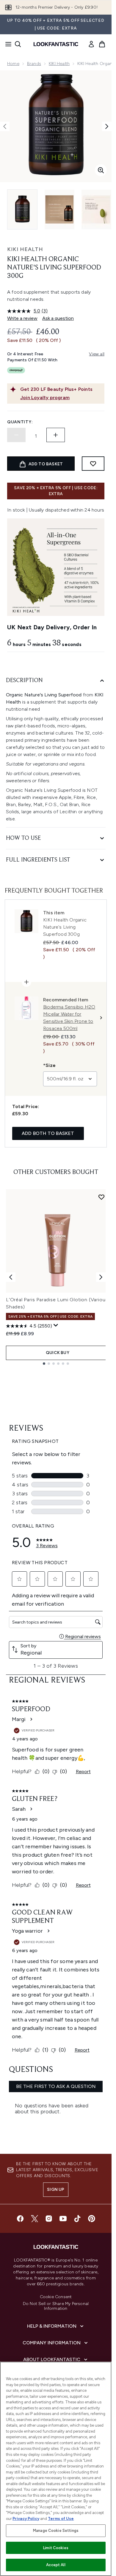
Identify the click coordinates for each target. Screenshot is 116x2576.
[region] (56, 2469)
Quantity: (20, 422)
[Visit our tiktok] (77, 2219)
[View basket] (102, 44)
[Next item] (101, 1277)
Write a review (22, 318)
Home (13, 64)
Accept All (56, 2565)
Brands (34, 64)
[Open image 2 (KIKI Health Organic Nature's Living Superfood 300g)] (59, 209)
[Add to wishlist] (93, 464)
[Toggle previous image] (5, 126)
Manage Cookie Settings (56, 2531)
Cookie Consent (56, 2297)
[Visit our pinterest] (92, 2219)
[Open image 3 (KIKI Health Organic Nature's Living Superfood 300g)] (96, 209)
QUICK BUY (58, 1353)
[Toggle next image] (107, 126)
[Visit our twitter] (35, 2219)
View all (97, 354)
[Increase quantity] (56, 435)
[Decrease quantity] (16, 435)
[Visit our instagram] (49, 2219)
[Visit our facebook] (20, 2219)
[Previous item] (11, 1277)
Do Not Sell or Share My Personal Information (56, 2306)
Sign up (56, 2189)
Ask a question (58, 318)
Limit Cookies (56, 2548)
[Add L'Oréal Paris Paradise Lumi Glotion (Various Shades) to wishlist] (101, 1197)
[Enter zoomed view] (101, 170)
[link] (91, 44)
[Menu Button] (7, 44)
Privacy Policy (26, 2519)
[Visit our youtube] (63, 2219)
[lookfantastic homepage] (56, 44)
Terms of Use (61, 2519)
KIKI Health (59, 64)
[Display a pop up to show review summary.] (56, 1325)
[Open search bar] (18, 44)
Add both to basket (48, 1133)
